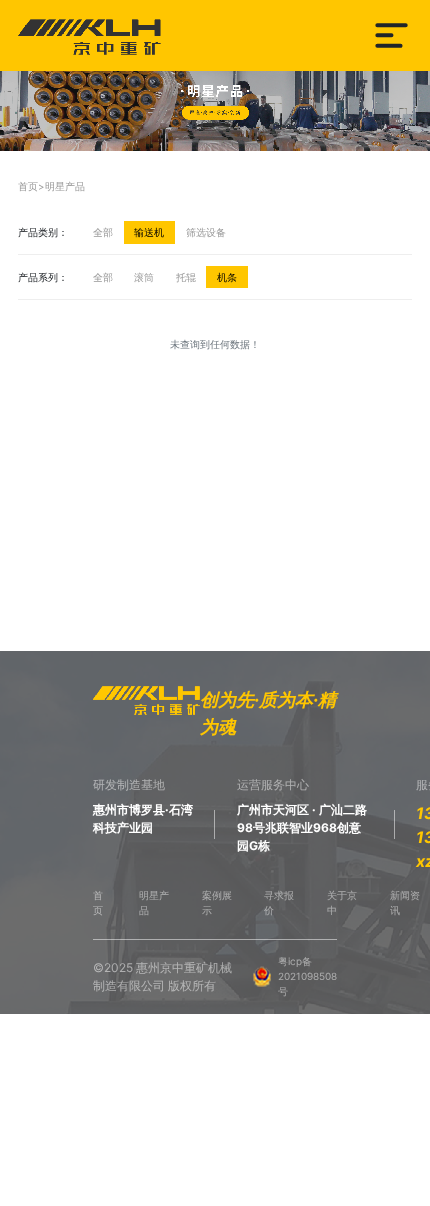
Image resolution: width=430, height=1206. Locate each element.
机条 (227, 277)
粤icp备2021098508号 (307, 976)
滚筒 (144, 277)
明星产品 (65, 186)
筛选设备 (206, 232)
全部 (103, 232)
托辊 (186, 277)
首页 (28, 186)
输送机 (149, 232)
